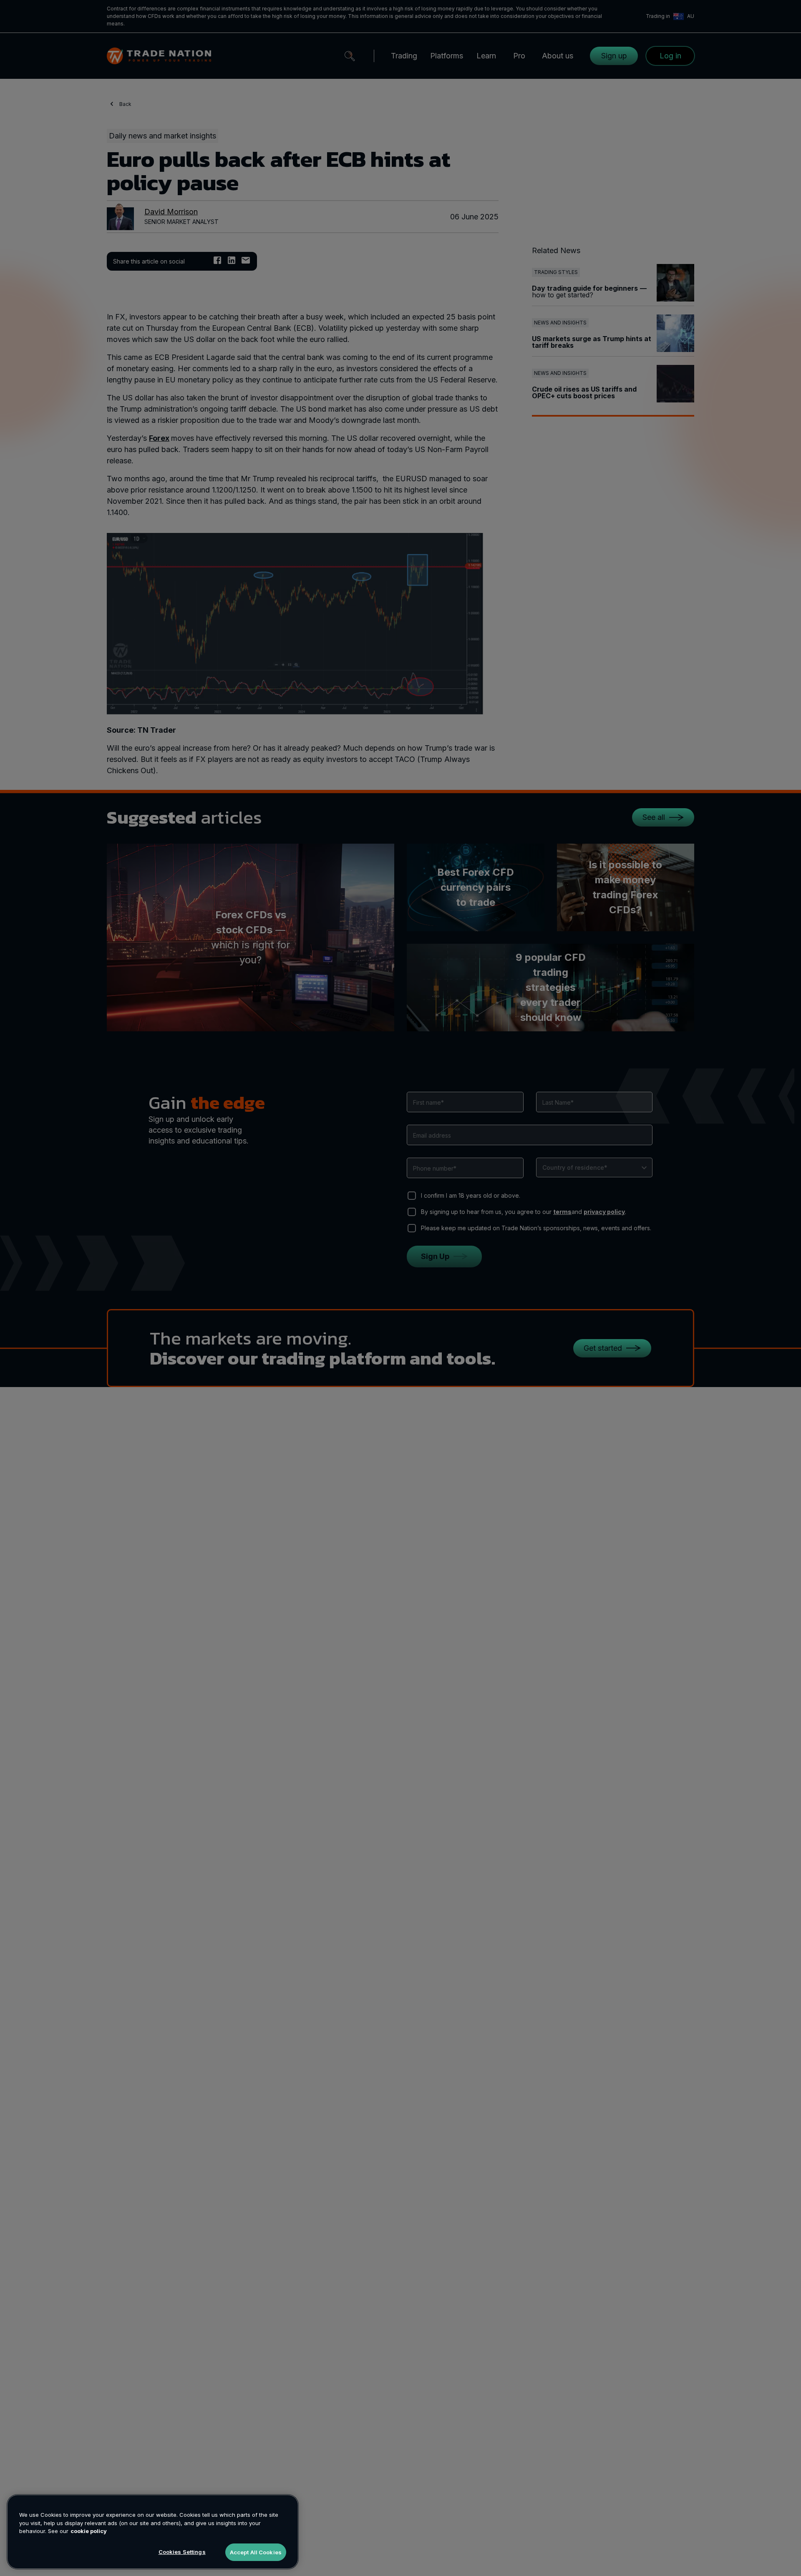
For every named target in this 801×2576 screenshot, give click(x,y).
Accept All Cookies (256, 2552)
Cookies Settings (182, 2551)
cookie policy (89, 2531)
